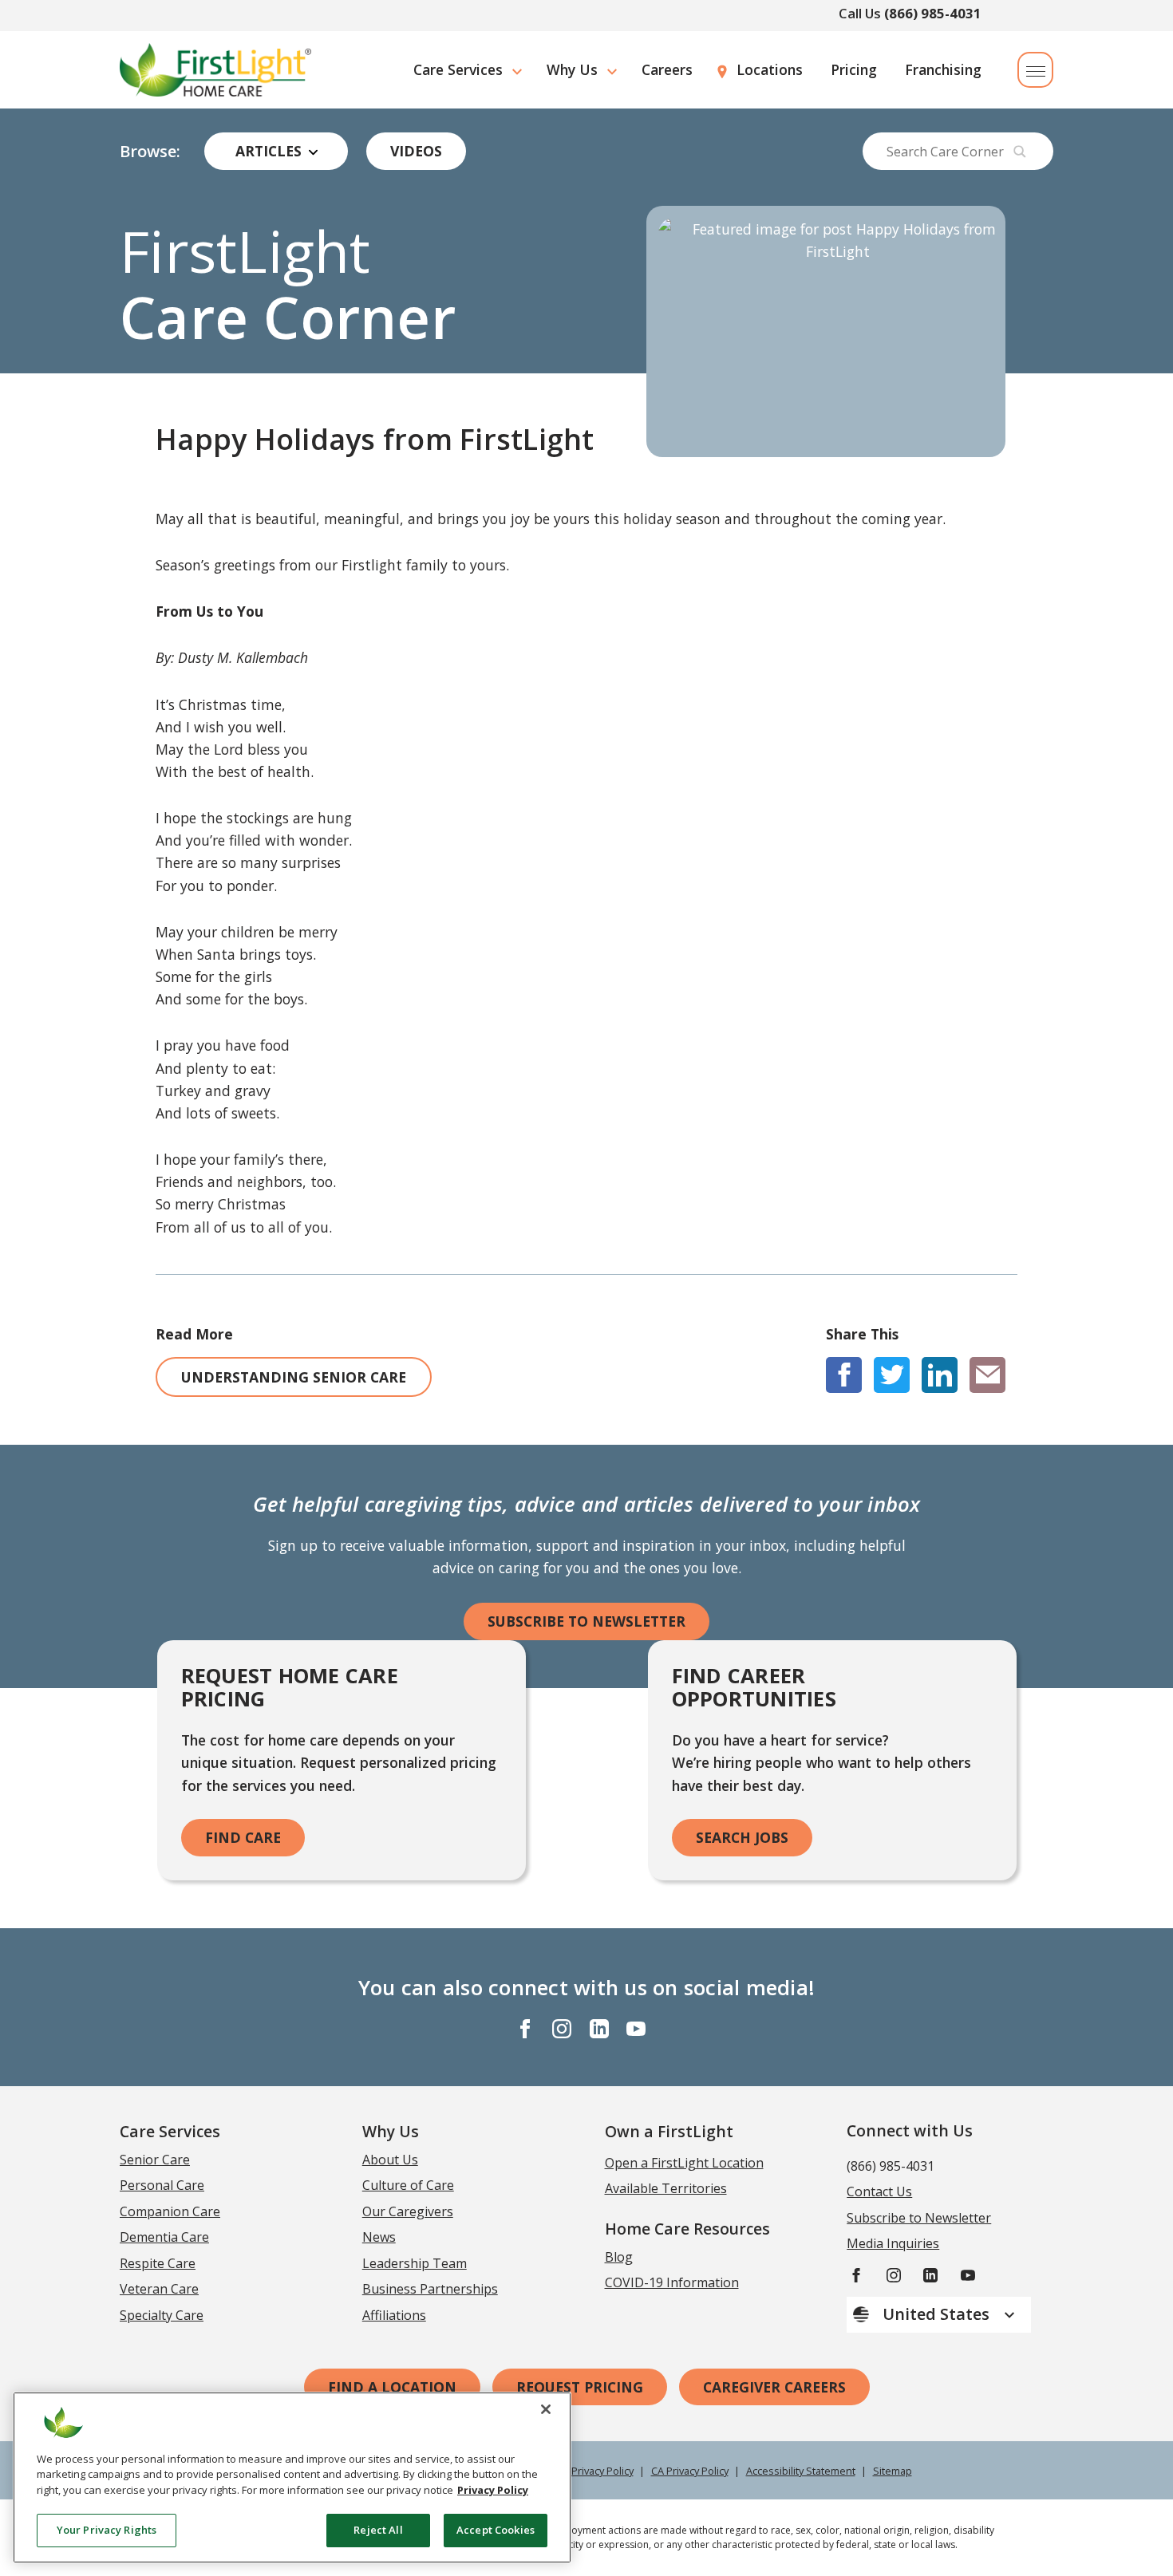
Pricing (854, 69)
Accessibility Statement (801, 2471)
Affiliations (394, 2315)
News (379, 2237)
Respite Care (158, 2263)
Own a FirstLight (669, 2131)
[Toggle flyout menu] (1035, 70)
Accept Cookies (496, 2530)
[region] (292, 2477)
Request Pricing (580, 2387)
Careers (667, 69)
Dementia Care (164, 2237)
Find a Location (392, 2387)
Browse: (150, 152)
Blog (619, 2257)
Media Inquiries (893, 2243)
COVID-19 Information (672, 2282)
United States (938, 2314)
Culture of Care (408, 2185)
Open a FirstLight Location (684, 2163)
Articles (269, 151)
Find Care (243, 1837)
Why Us (572, 69)
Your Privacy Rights (107, 2530)
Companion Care (170, 2211)
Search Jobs (742, 1837)
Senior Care (155, 2160)
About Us (390, 2160)
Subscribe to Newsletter (586, 1621)
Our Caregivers (408, 2211)
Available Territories (666, 2188)
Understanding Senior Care (294, 1377)
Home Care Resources (687, 2229)
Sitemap (893, 2471)
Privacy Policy (602, 2471)
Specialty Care (162, 2315)
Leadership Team (415, 2263)
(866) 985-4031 (933, 13)
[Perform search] (1020, 152)
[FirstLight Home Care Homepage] (215, 70)
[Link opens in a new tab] (844, 1375)
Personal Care (162, 2185)
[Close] (546, 2409)
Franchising (943, 69)
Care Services (458, 69)
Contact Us (879, 2191)
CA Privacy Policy (690, 2471)
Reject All (378, 2530)
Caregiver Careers (774, 2387)
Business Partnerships (430, 2289)
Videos (416, 151)
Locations (770, 69)
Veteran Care (159, 2289)
